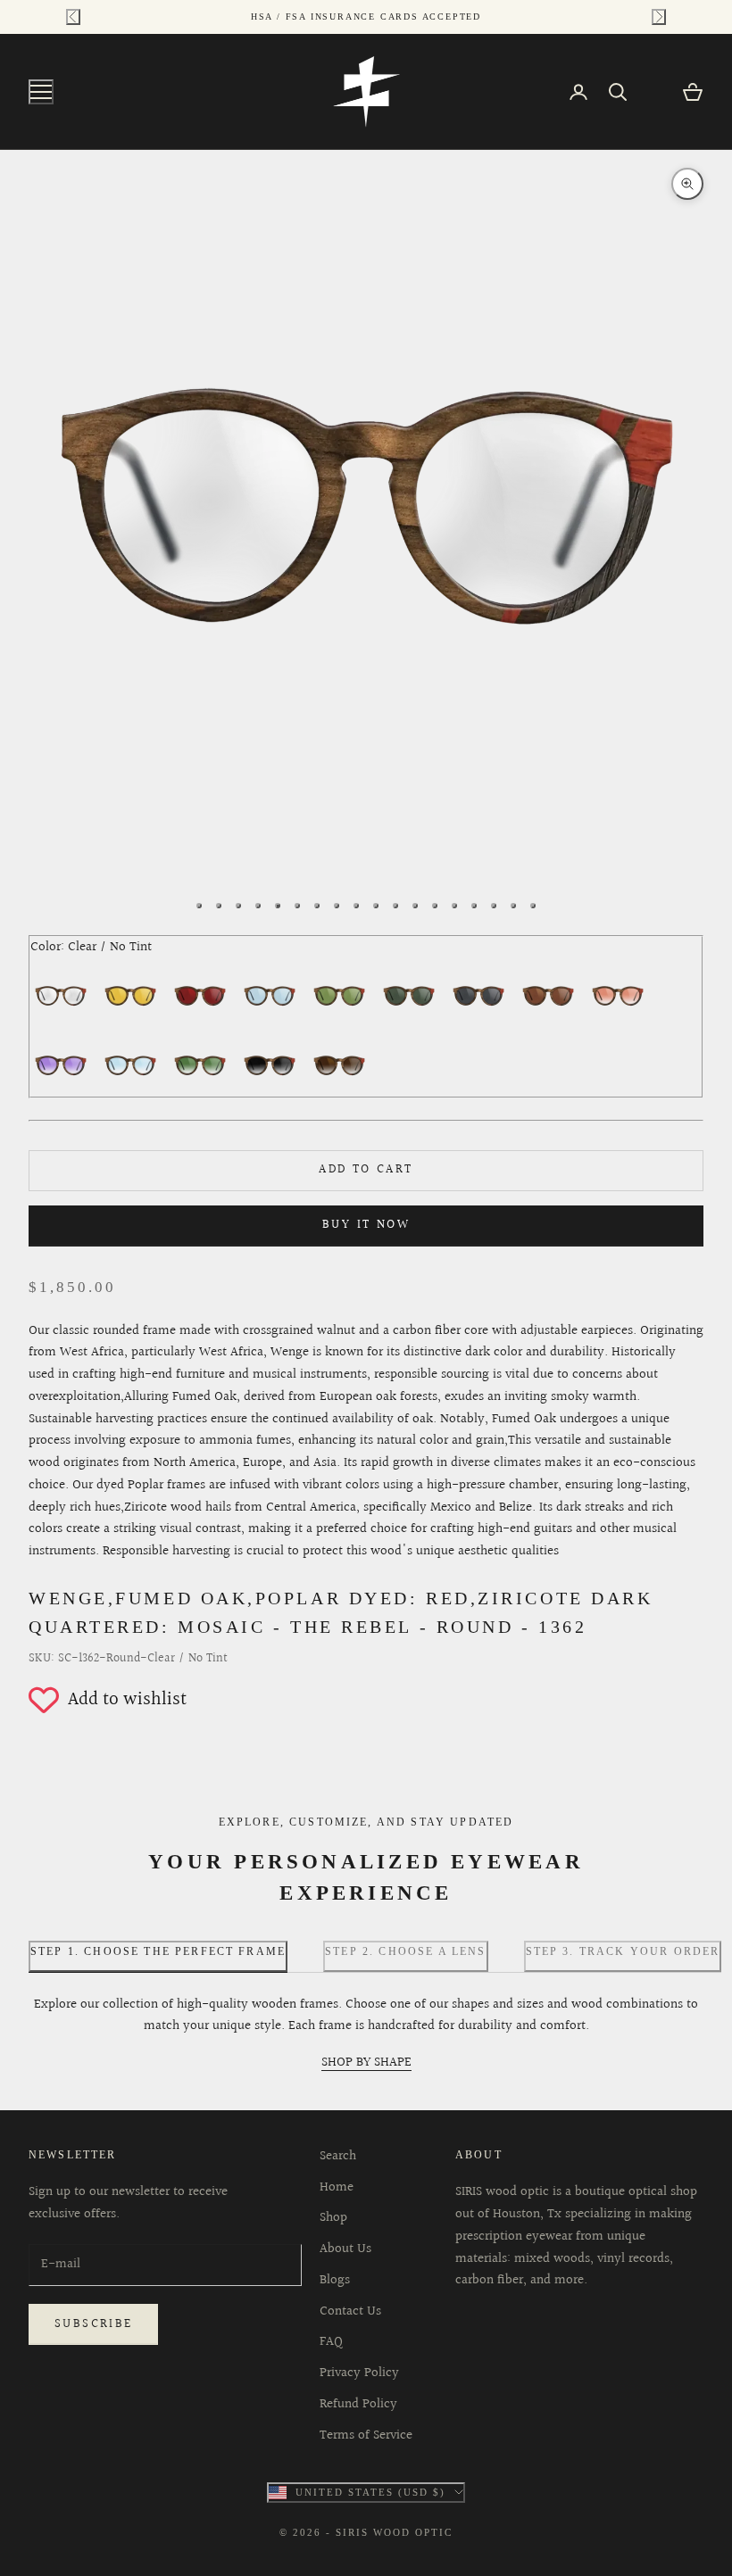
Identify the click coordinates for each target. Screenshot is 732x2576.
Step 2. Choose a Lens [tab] (405, 1951)
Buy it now (366, 1225)
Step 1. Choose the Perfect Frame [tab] (158, 1951)
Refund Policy (358, 2404)
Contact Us (350, 2311)
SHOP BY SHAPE (366, 2062)
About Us (345, 2249)
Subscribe (93, 2324)
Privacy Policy (359, 2373)
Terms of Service (366, 2435)
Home (337, 2187)
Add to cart (366, 1170)
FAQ (331, 2342)
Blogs (335, 2280)
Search (338, 2156)
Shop (333, 2218)
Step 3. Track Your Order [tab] (623, 1951)
